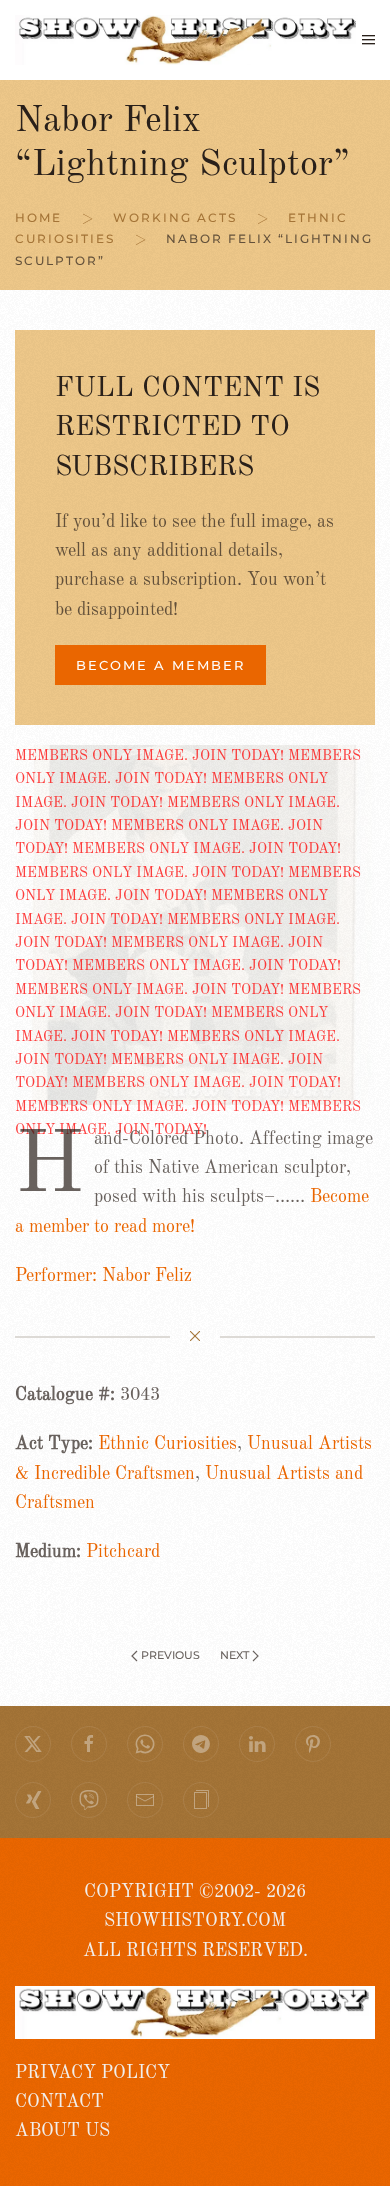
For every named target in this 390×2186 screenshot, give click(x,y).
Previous (170, 1655)
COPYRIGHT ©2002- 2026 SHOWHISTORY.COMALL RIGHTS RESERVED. (195, 1921)
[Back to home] (188, 40)
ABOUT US (62, 2131)
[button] (368, 40)
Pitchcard (123, 1552)
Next (234, 1655)
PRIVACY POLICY (92, 2073)
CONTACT (59, 2102)
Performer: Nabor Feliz (103, 1276)
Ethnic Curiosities (167, 1444)
